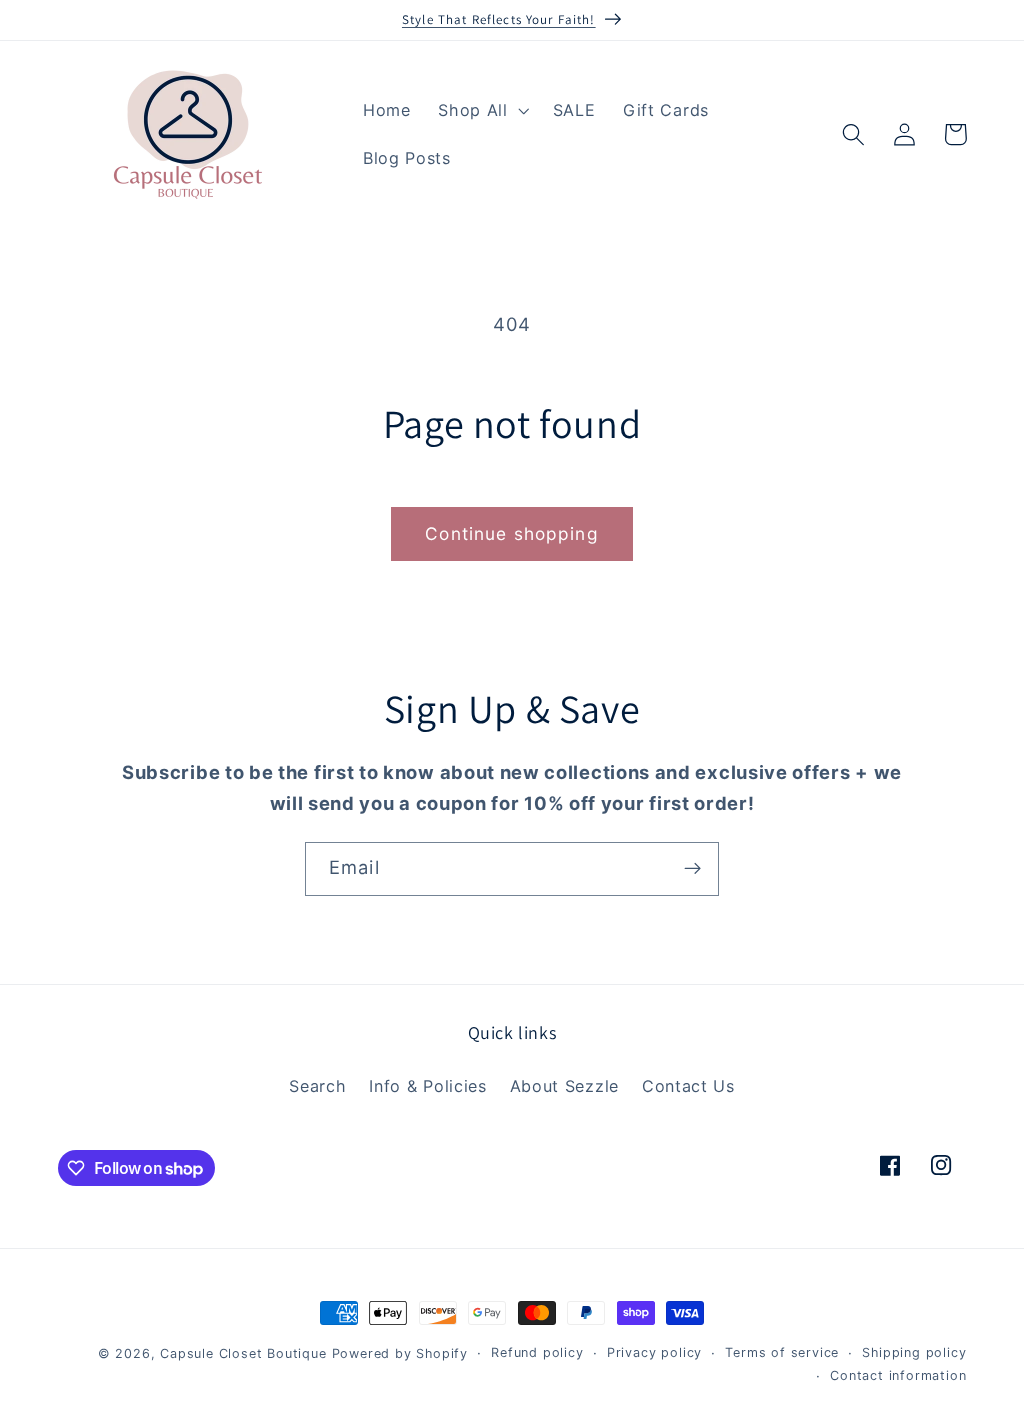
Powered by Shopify (400, 1353)
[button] (481, 111)
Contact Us (688, 1086)
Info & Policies (427, 1086)
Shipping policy (914, 1352)
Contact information (898, 1375)
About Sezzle (564, 1086)
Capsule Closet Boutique (243, 1353)
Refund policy (537, 1352)
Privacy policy (654, 1352)
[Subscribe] (692, 869)
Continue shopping (512, 533)
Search (317, 1086)
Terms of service (782, 1352)
